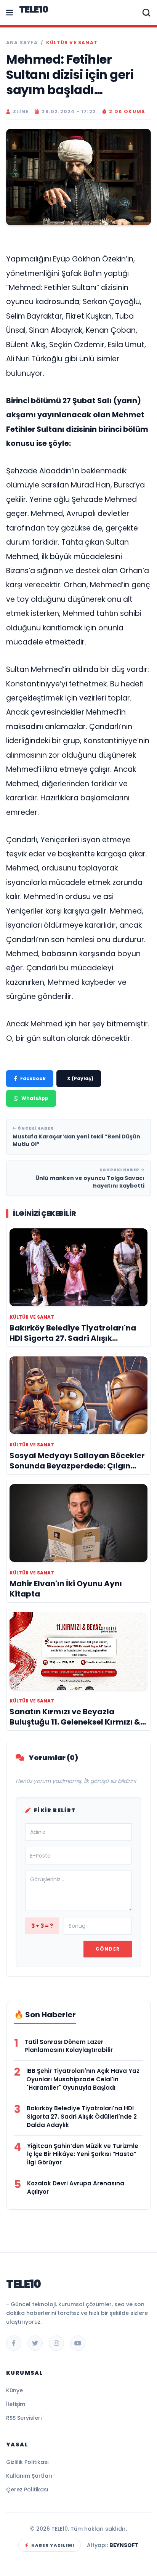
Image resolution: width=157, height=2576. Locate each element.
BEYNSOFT (124, 2545)
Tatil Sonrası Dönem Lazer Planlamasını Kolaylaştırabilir (69, 2046)
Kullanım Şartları (29, 2476)
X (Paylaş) (80, 1078)
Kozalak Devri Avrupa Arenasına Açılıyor (76, 2187)
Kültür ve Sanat (72, 43)
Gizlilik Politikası (27, 2462)
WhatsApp (35, 1098)
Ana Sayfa (22, 43)
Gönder (108, 1949)
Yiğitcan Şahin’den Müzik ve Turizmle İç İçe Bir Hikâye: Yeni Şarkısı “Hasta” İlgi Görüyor (83, 2154)
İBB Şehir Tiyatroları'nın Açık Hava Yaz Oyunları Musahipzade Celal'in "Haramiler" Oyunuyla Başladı (83, 2079)
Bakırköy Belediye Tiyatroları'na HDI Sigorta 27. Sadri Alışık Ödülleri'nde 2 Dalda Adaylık (82, 2117)
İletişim (16, 2404)
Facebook (33, 1078)
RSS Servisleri (24, 2418)
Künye (14, 2390)
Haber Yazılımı (53, 2545)
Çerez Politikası (27, 2489)
